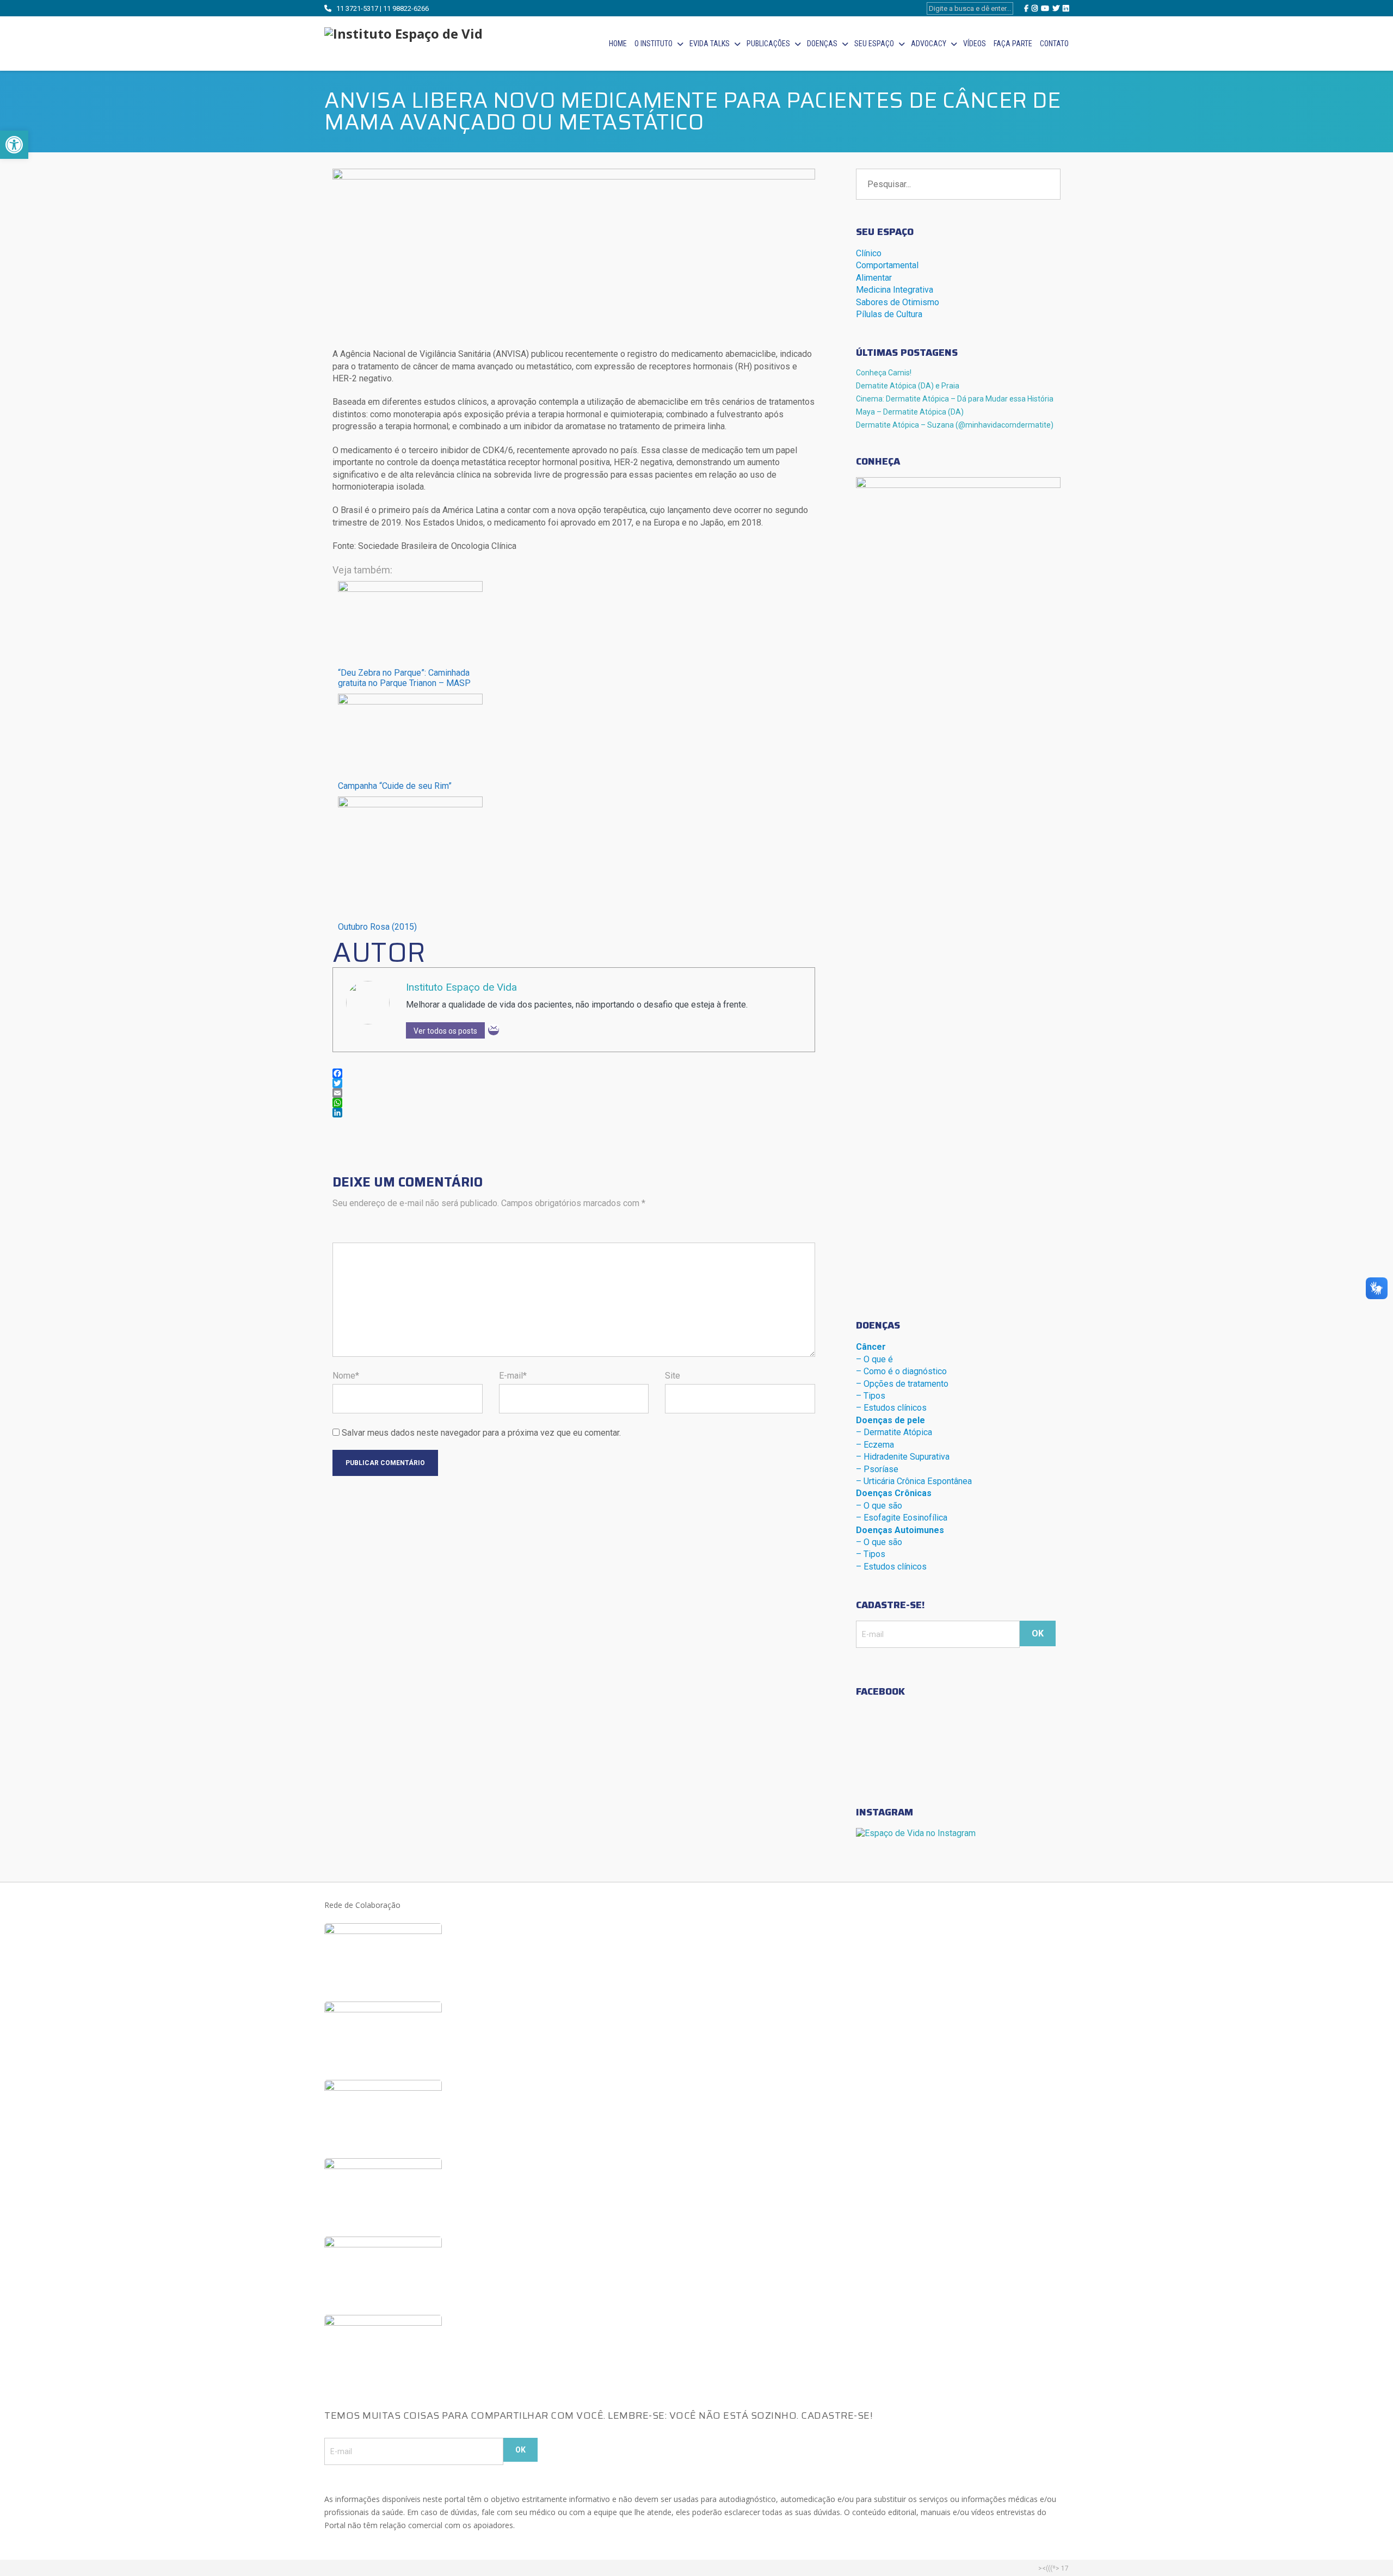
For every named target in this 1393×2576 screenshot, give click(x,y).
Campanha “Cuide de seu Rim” (395, 786)
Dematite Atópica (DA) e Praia (908, 386)
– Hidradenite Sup (903, 1457)
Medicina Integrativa (895, 290)
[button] (14, 145)
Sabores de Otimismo (898, 302)
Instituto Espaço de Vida (461, 987)
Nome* (346, 1376)
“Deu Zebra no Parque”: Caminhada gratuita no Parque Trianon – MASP (404, 678)
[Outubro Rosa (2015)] (410, 804)
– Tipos (871, 1396)
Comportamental (887, 265)
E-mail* (513, 1376)
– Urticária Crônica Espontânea (914, 1481)
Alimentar (874, 278)
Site (673, 1376)
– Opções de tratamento (902, 1384)
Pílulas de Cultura (889, 314)
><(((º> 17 (1053, 2568)
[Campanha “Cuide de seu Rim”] (410, 702)
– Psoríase (877, 1469)
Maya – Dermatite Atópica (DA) (910, 412)
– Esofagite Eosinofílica (902, 1518)
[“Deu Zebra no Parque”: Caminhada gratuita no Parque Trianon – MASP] (410, 589)
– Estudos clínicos (891, 1408)
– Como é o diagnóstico (901, 1371)
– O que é (874, 1359)
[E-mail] (494, 1030)
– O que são (879, 1506)
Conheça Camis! (884, 373)
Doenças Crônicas (894, 1493)
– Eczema (875, 1445)
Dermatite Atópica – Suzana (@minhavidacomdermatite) (955, 425)
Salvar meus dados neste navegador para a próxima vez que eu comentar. (481, 1433)
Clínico (869, 253)
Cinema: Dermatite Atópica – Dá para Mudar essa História (955, 399)
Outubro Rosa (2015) (377, 927)
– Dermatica (894, 1432)
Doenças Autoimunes (900, 1530)
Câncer (871, 1347)
